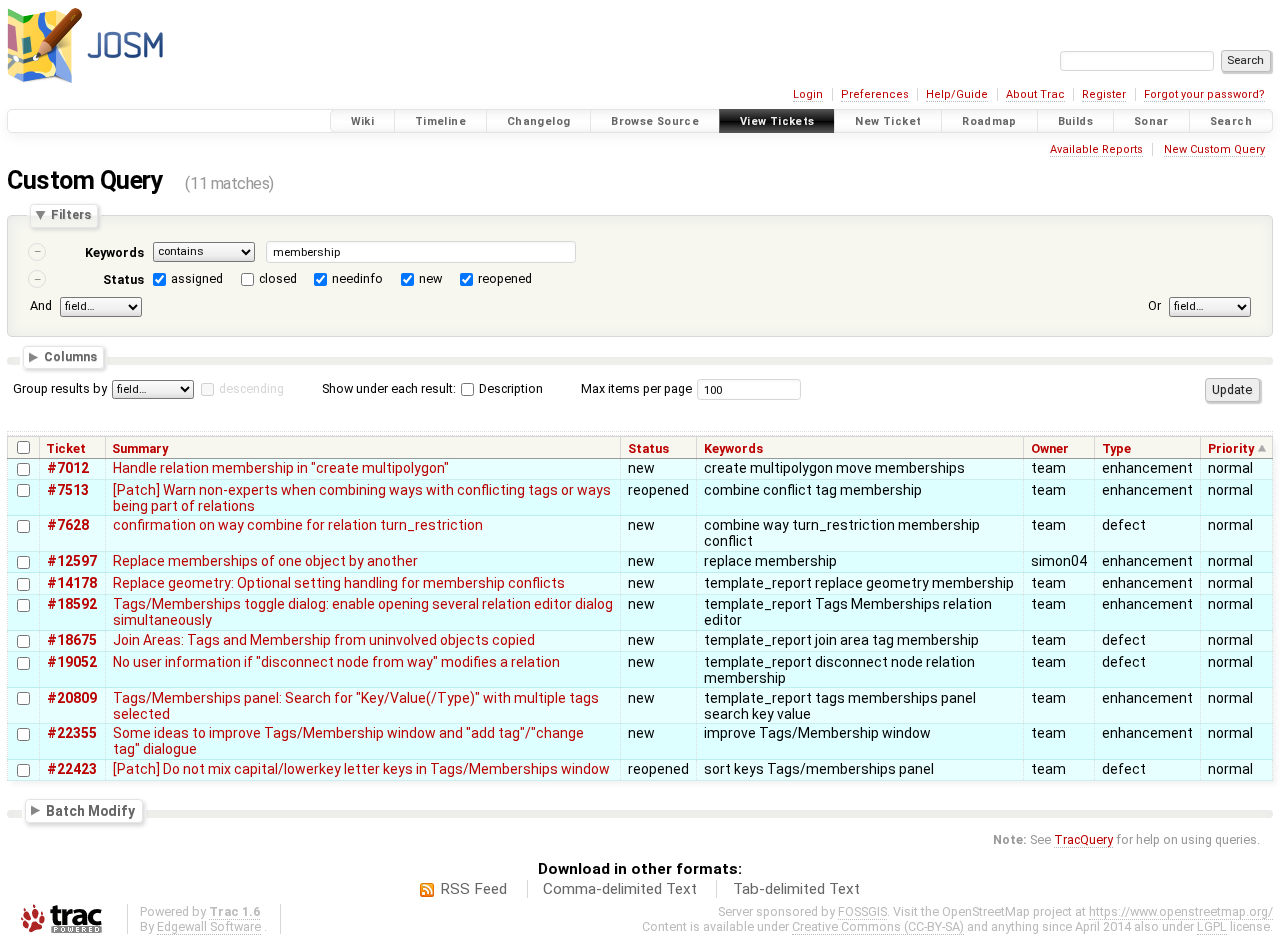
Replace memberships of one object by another (265, 561)
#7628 (68, 525)
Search (1231, 121)
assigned (197, 278)
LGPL (1212, 926)
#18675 (72, 640)
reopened (505, 278)
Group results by (60, 388)
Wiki (363, 121)
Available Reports (1096, 149)
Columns (70, 357)
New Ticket (888, 121)
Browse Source (655, 121)
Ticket (66, 448)
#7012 (68, 468)
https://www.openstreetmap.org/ (1181, 911)
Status (123, 279)
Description (509, 388)
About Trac (1035, 94)
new (430, 278)
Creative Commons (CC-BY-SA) (878, 926)
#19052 (72, 662)
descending (251, 388)
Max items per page (636, 388)
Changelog (538, 121)
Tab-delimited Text (796, 889)
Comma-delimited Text (620, 889)
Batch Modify (90, 810)
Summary (140, 448)
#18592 (72, 604)
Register (1104, 94)
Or (1154, 305)
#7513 (68, 490)
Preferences (875, 94)
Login (808, 94)
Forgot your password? (1204, 94)
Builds (1075, 121)
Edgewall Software (209, 926)
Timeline (440, 121)
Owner (1050, 448)
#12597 (72, 561)
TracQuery (1083, 839)
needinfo (357, 278)
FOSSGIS (862, 911)
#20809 (72, 698)
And (41, 305)
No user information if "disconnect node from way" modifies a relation (336, 662)
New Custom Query (1214, 149)
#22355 (72, 733)
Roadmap (989, 121)
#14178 (72, 583)
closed (278, 278)
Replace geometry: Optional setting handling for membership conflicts (339, 583)
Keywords (114, 252)
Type (1116, 448)
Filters (71, 215)
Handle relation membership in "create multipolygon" (281, 468)
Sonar (1151, 121)
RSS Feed (473, 889)
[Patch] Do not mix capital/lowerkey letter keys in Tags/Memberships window (361, 769)
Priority (1231, 448)
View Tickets (777, 121)
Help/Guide (957, 94)
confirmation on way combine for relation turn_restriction (298, 525)
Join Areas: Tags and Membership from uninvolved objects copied (324, 640)
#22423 (72, 769)
